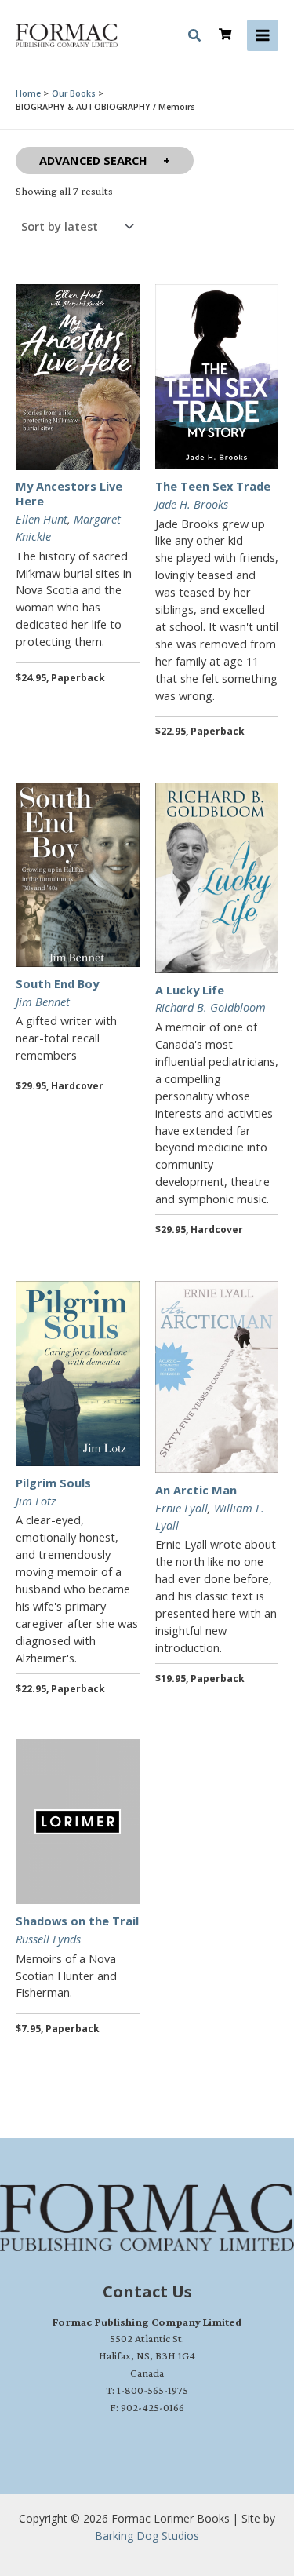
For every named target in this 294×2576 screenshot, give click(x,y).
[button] (195, 38)
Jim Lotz (36, 1501)
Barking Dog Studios (147, 2536)
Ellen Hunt (42, 519)
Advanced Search (93, 160)
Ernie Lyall (181, 1508)
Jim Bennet (43, 1002)
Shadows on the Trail (77, 1921)
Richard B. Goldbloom (211, 1007)
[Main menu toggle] (263, 35)
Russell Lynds (48, 1939)
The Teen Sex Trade (213, 486)
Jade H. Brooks (192, 504)
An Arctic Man (196, 1490)
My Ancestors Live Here (69, 493)
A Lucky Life (190, 990)
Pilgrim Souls (53, 1483)
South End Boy (57, 983)
